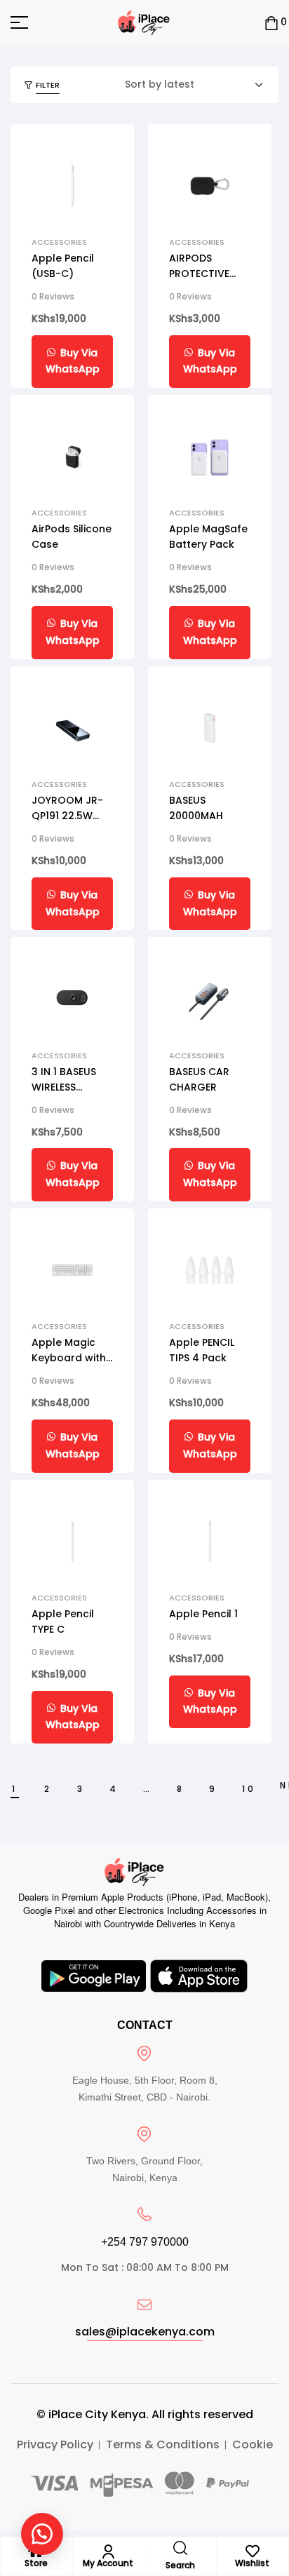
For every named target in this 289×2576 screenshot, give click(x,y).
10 (249, 1789)
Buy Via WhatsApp (73, 361)
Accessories (59, 242)
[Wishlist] (253, 2551)
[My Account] (108, 2551)
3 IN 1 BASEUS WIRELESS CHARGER (64, 1087)
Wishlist (252, 2563)
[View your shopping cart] (271, 23)
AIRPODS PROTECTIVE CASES (199, 274)
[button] (42, 2534)
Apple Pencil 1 (203, 1614)
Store (36, 2563)
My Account (108, 2563)
